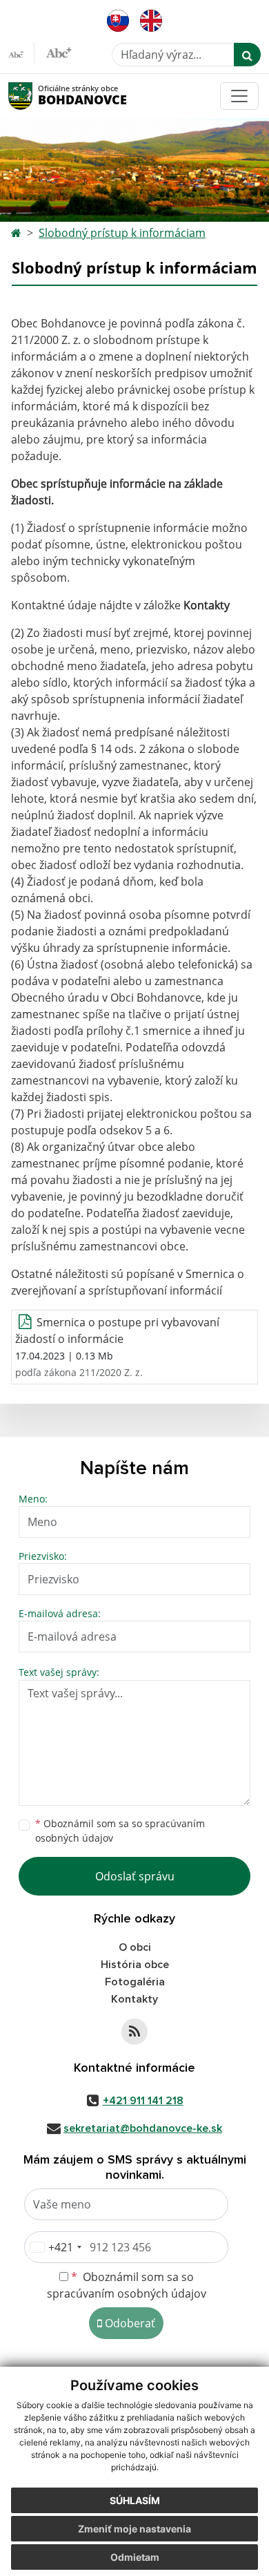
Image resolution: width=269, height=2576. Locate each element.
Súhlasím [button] (135, 2500)
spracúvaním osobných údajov (127, 2293)
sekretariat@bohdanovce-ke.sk (143, 2128)
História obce (135, 1965)
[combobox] (55, 2247)
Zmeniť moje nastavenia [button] (134, 2529)
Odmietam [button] (135, 2557)
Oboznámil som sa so (120, 1831)
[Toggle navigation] (239, 96)
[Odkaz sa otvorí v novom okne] (134, 2032)
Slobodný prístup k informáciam (122, 233)
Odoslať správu (135, 1876)
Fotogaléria (135, 1982)
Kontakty (207, 605)
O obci (135, 1947)
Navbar (33, 96)
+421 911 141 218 (143, 2101)
